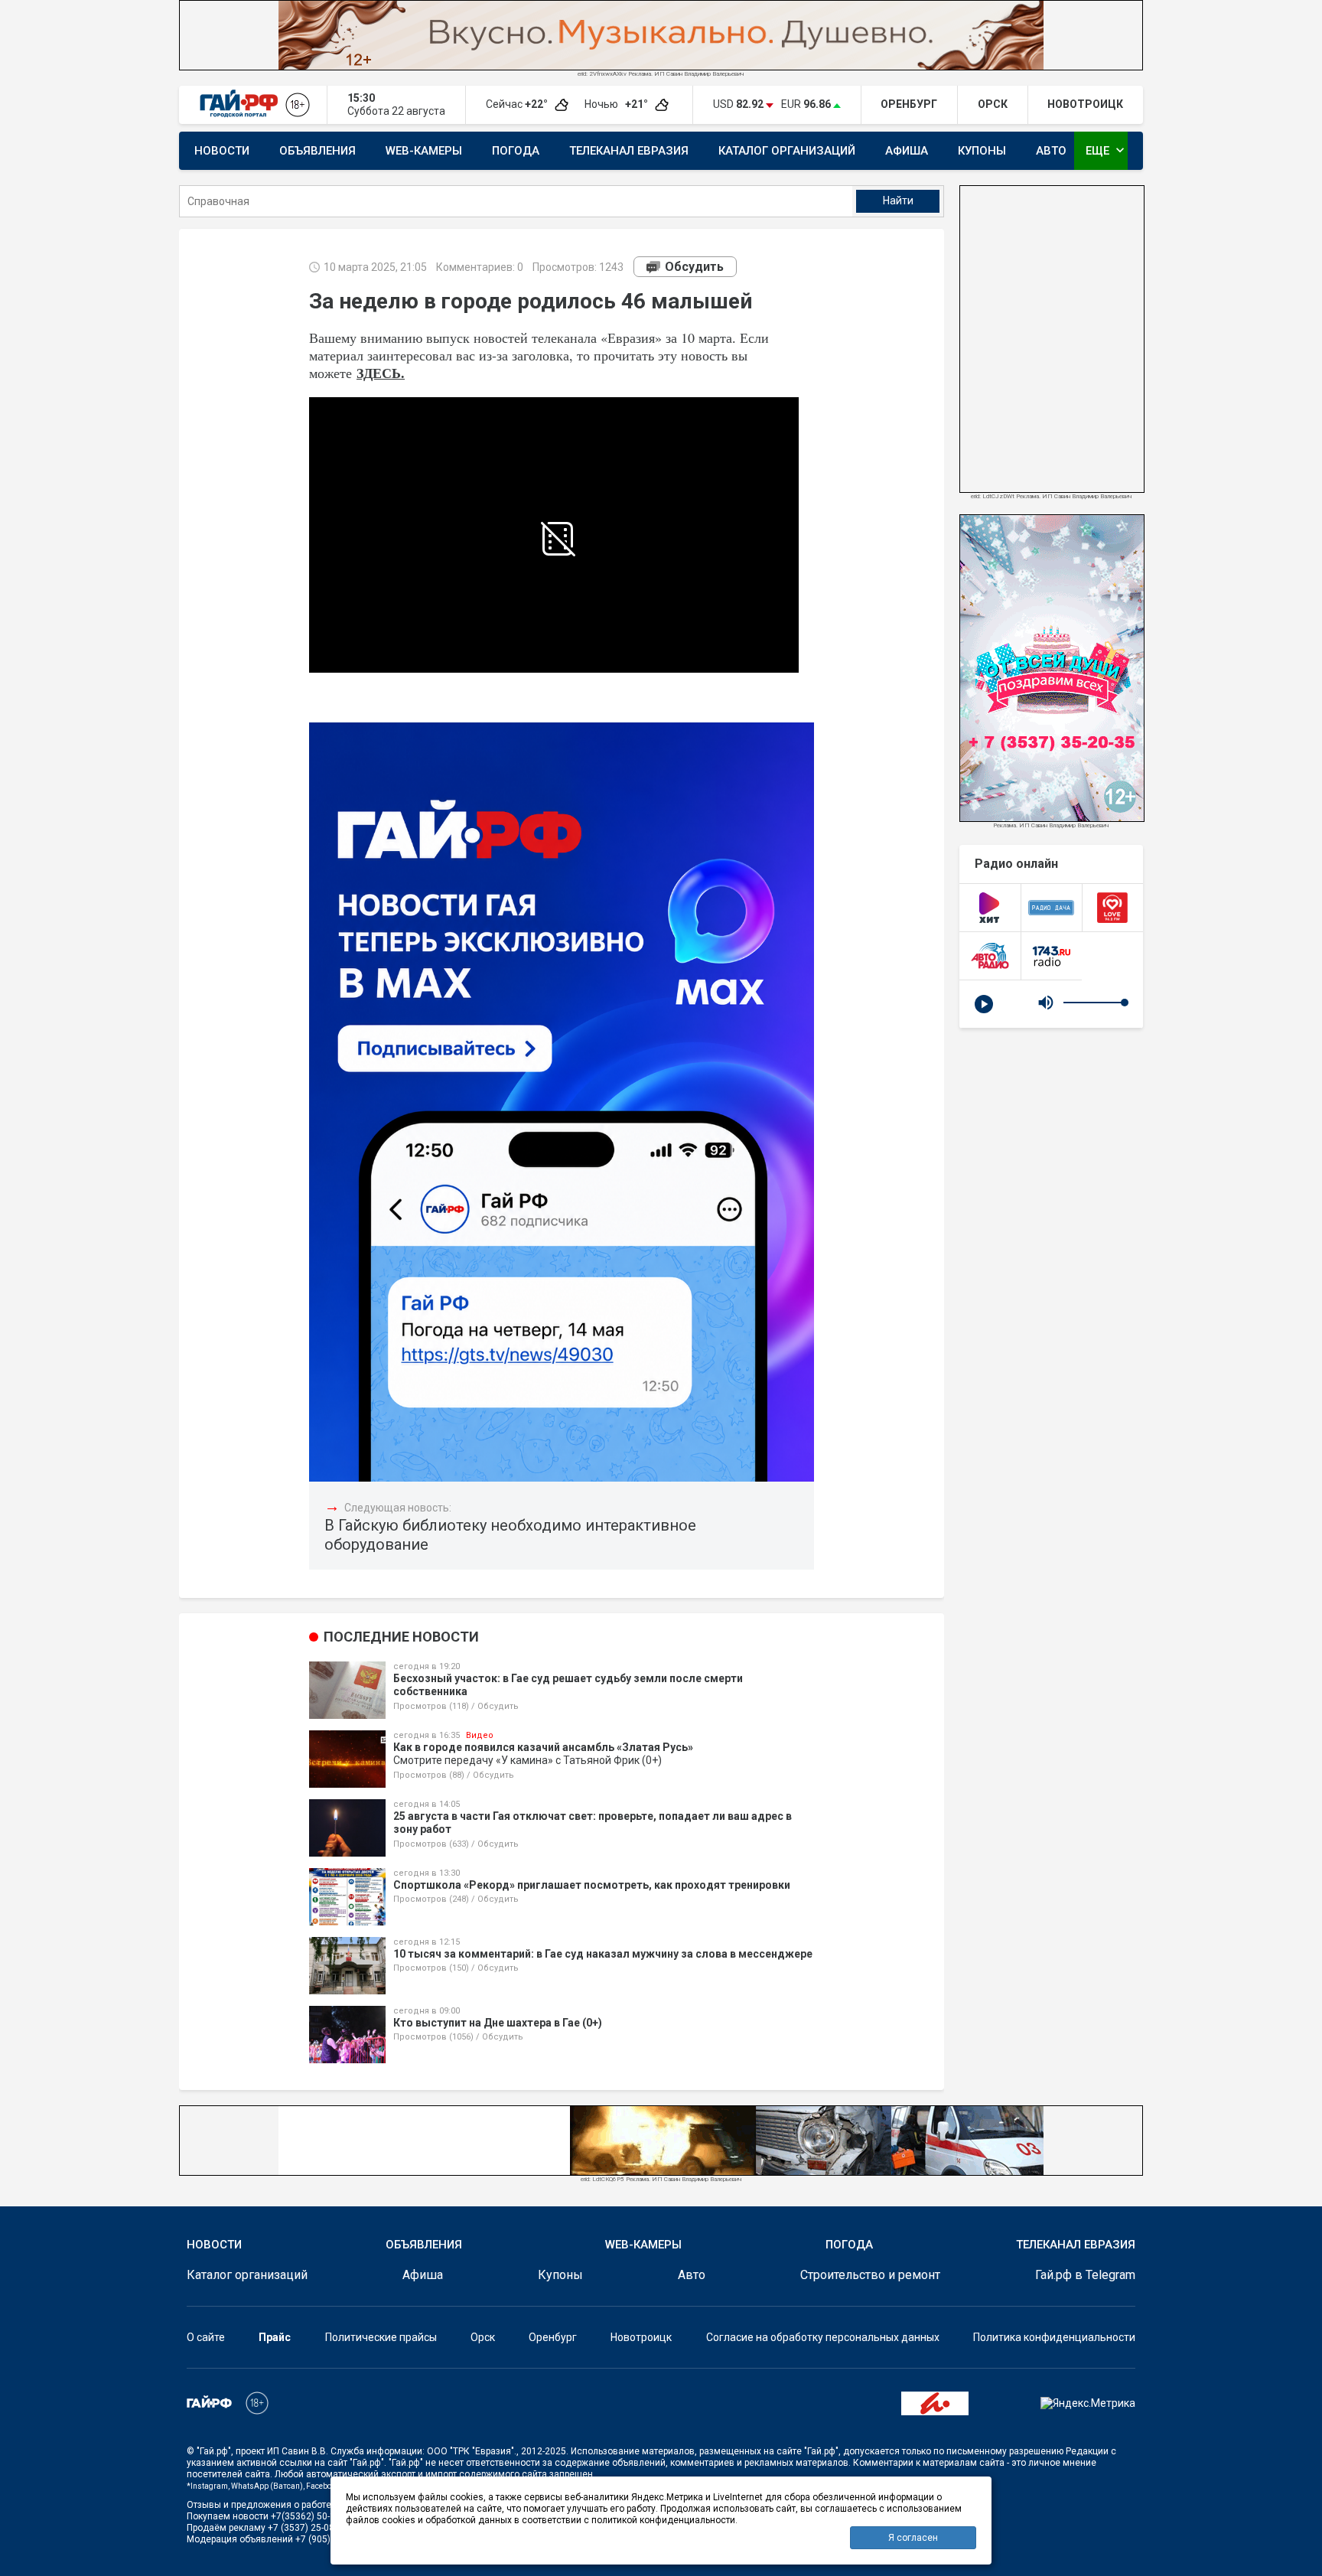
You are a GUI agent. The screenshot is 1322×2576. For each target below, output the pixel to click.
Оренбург (553, 2337)
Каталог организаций (787, 151)
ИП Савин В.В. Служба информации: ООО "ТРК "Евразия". (392, 2451)
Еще (1107, 150)
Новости (222, 151)
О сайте (206, 2337)
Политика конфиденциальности (1054, 2337)
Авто (1051, 151)
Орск (483, 2337)
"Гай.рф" (214, 2451)
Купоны (982, 151)
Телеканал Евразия (629, 151)
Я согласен (913, 2538)
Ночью (617, 104)
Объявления (317, 151)
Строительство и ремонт (870, 2275)
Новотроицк (641, 2337)
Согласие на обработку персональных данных (823, 2337)
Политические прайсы (381, 2337)
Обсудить (694, 267)
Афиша (907, 151)
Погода (516, 151)
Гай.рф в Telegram (1085, 2275)
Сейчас (518, 104)
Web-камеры (424, 151)
